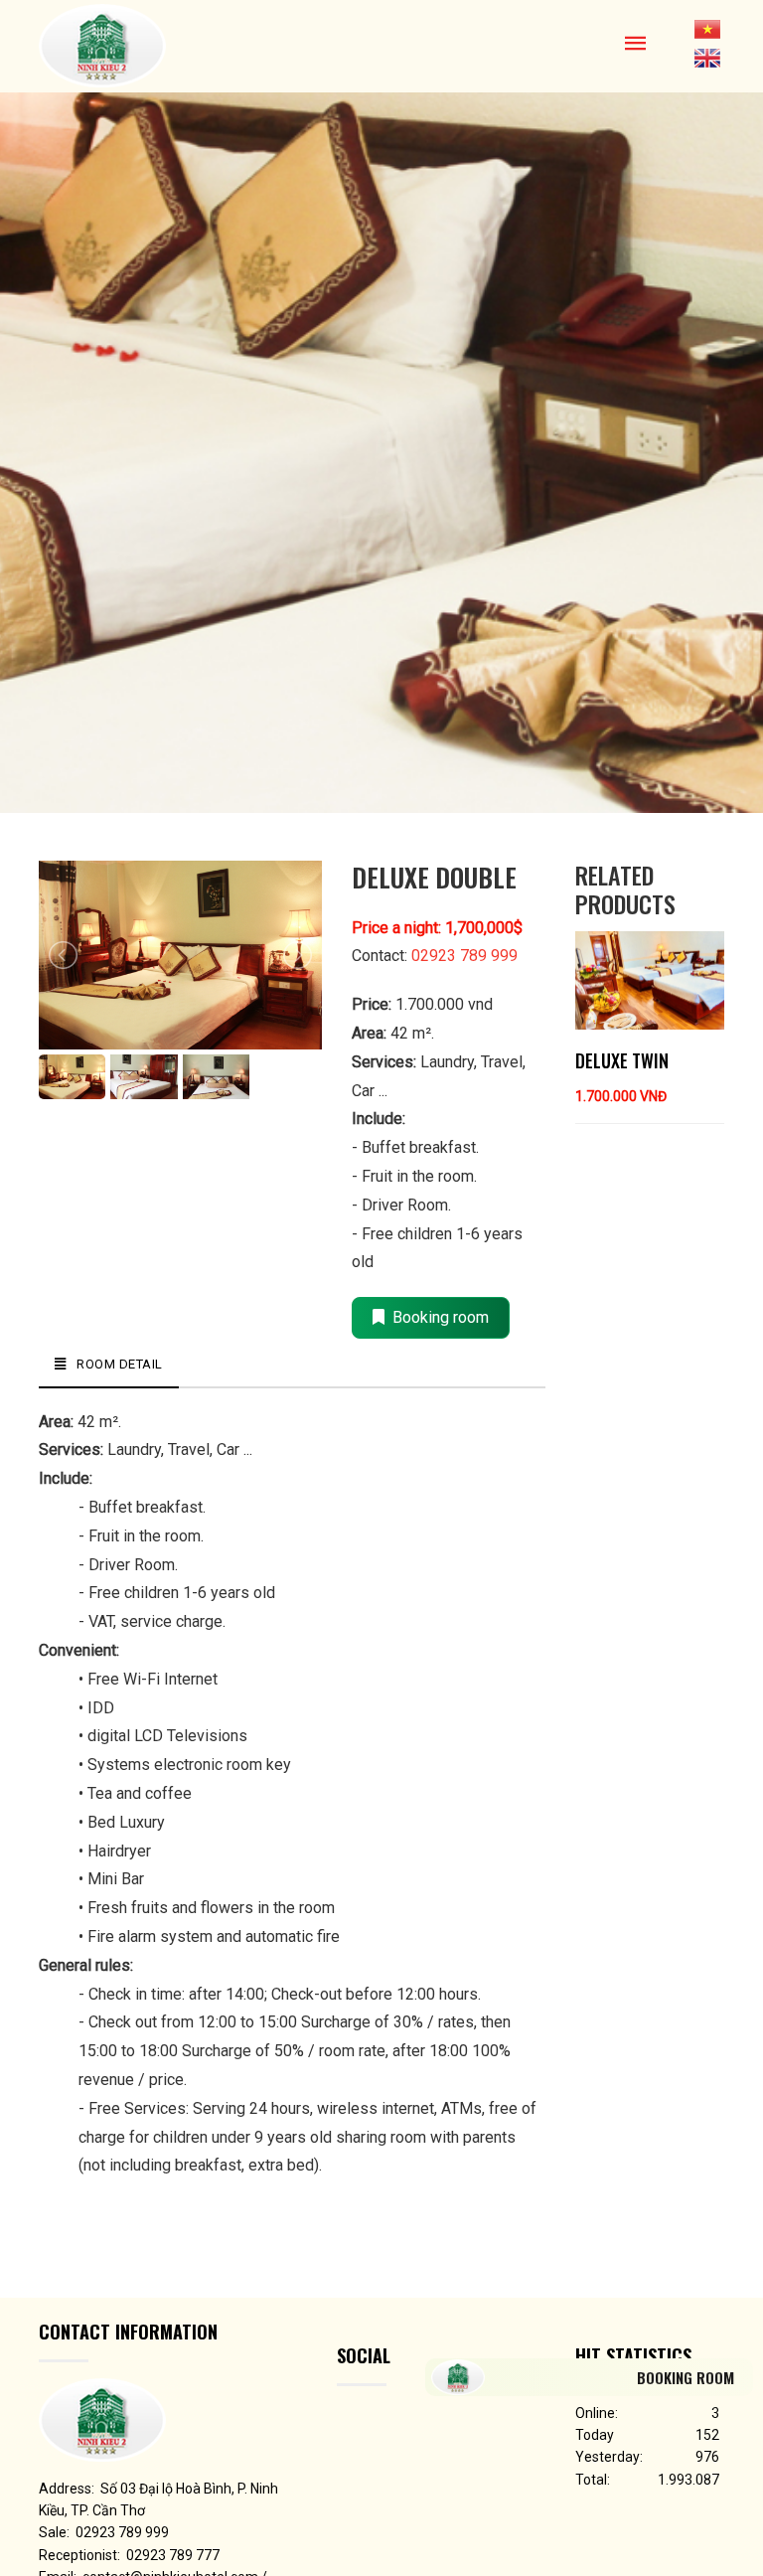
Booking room (437, 1317)
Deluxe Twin (622, 1060)
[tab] (109, 1365)
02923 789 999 (464, 956)
